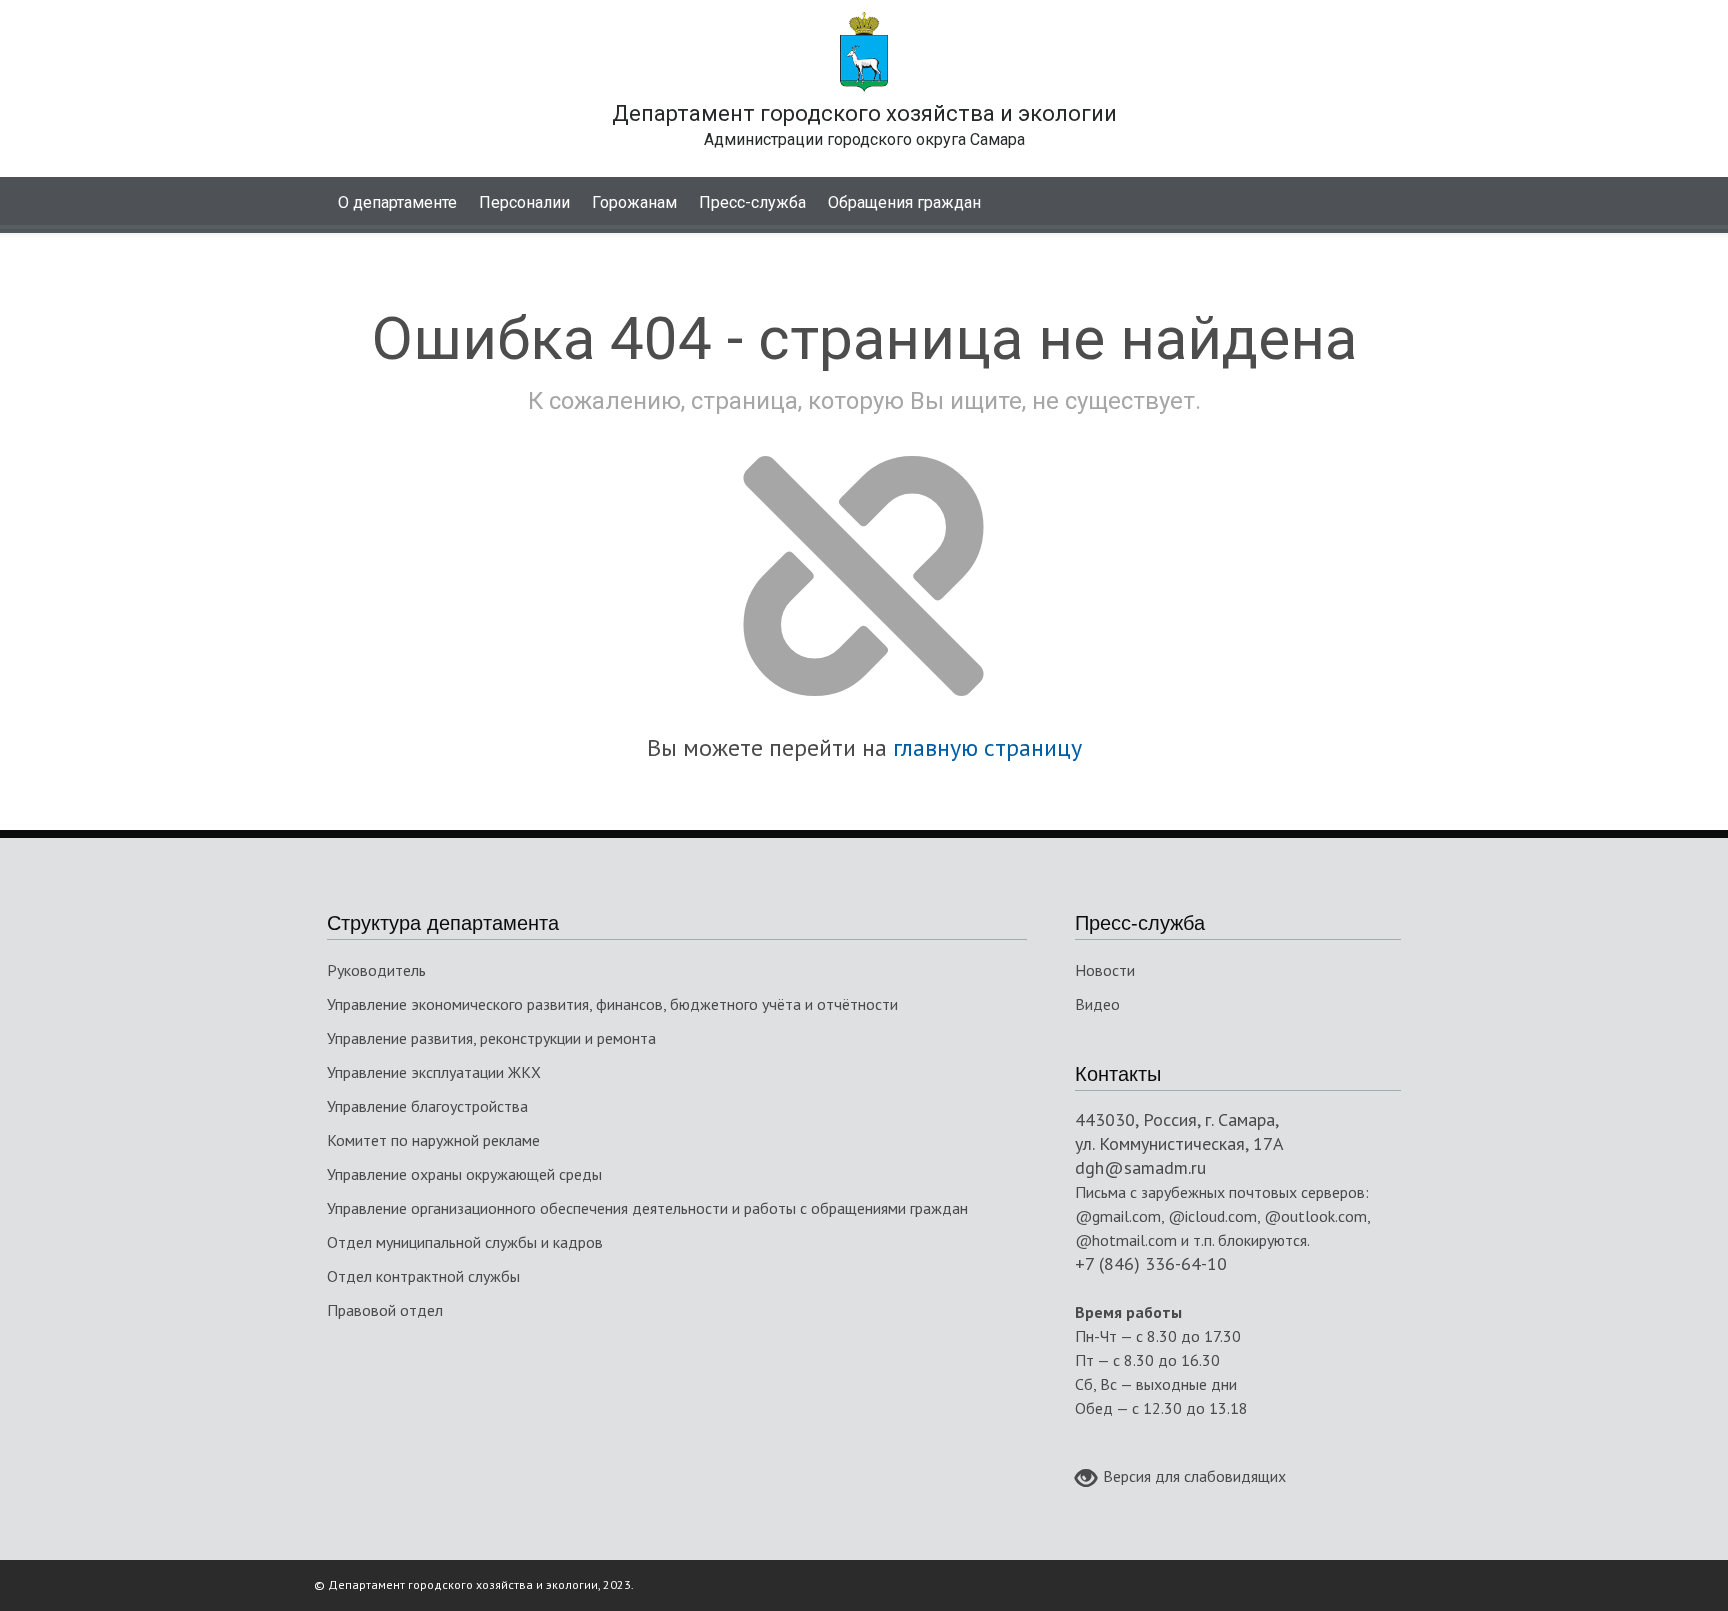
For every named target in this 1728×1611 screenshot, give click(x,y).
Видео (1097, 1004)
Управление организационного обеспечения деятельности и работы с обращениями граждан (647, 1208)
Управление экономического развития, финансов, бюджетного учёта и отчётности (612, 1004)
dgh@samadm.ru (1140, 1167)
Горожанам (634, 202)
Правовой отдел (385, 1310)
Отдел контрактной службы (423, 1276)
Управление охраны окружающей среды (464, 1174)
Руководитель (376, 970)
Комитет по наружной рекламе (433, 1140)
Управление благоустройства (427, 1106)
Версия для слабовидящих (1194, 1476)
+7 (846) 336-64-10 (1151, 1263)
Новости (1105, 970)
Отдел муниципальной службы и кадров (465, 1242)
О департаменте (397, 202)
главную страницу (987, 747)
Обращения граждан (904, 202)
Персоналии (524, 202)
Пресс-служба (752, 202)
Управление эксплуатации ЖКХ (434, 1072)
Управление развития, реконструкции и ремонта (491, 1038)
